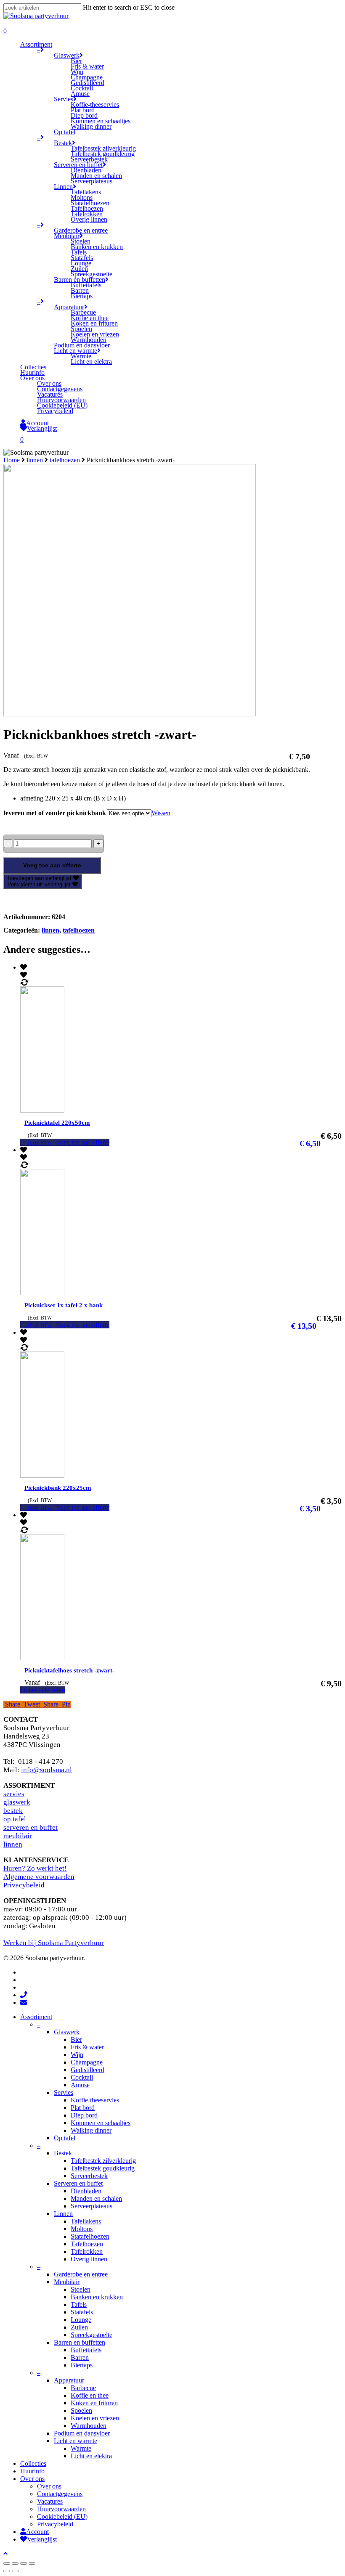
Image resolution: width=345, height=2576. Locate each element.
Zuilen (79, 2327)
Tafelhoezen (87, 2244)
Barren (80, 2357)
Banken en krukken (97, 2297)
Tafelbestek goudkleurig (103, 2168)
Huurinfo (32, 2471)
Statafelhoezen (90, 2236)
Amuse (80, 2085)
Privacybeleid (24, 1885)
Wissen (161, 813)
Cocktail (82, 2077)
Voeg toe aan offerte (52, 865)
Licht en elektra (91, 2456)
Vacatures (50, 2501)
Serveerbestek (89, 2176)
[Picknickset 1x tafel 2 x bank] (80, 1293)
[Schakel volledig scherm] (24, 2563)
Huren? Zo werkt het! (35, 1868)
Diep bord (84, 2115)
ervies (15, 1794)
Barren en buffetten (80, 2342)
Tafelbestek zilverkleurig (103, 2161)
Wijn (77, 2055)
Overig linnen (89, 2259)
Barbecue (83, 2388)
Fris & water (87, 2047)
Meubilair (67, 2282)
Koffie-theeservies (95, 2100)
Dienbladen (86, 2191)
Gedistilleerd (88, 2070)
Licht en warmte (76, 2441)
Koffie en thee (90, 2395)
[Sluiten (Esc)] (7, 2563)
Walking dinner (91, 2130)
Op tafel (65, 2138)
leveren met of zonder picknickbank (55, 813)
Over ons (32, 2479)
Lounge (81, 2320)
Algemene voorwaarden (39, 1877)
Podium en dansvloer (82, 2433)
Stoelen (81, 2289)
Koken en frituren (94, 2403)
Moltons (82, 2229)
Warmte (81, 2448)
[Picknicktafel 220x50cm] (80, 1110)
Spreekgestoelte (92, 2335)
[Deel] (15, 2563)
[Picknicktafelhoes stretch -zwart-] (80, 1658)
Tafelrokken (87, 2251)
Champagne (87, 2062)
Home (12, 460)
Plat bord (83, 2108)
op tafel (15, 1819)
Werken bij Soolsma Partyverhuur (54, 1943)
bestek (13, 1811)
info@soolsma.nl (46, 1770)
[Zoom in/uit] (32, 2563)
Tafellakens (86, 2221)
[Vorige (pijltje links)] (7, 2571)
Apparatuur (69, 2380)
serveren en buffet (31, 1827)
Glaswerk (67, 2032)
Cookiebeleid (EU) (62, 2516)
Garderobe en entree (81, 2274)
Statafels (82, 2312)
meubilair (18, 1836)
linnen (35, 460)
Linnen (63, 2214)
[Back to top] (5, 2553)
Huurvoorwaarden (61, 2509)
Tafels (79, 2304)
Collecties (33, 2463)
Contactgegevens (60, 2494)
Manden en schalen (96, 2198)
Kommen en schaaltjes (101, 2123)
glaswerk (17, 1802)
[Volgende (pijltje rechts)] (15, 2571)
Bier (76, 2039)
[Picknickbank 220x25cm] (80, 1475)
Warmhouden (89, 2426)
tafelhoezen (65, 460)
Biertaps (82, 2365)
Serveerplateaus (92, 2206)
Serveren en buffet (78, 2183)
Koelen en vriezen (95, 2418)
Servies (64, 2092)
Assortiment (36, 2017)
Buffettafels (86, 2350)
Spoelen (81, 2410)
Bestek (63, 2153)
